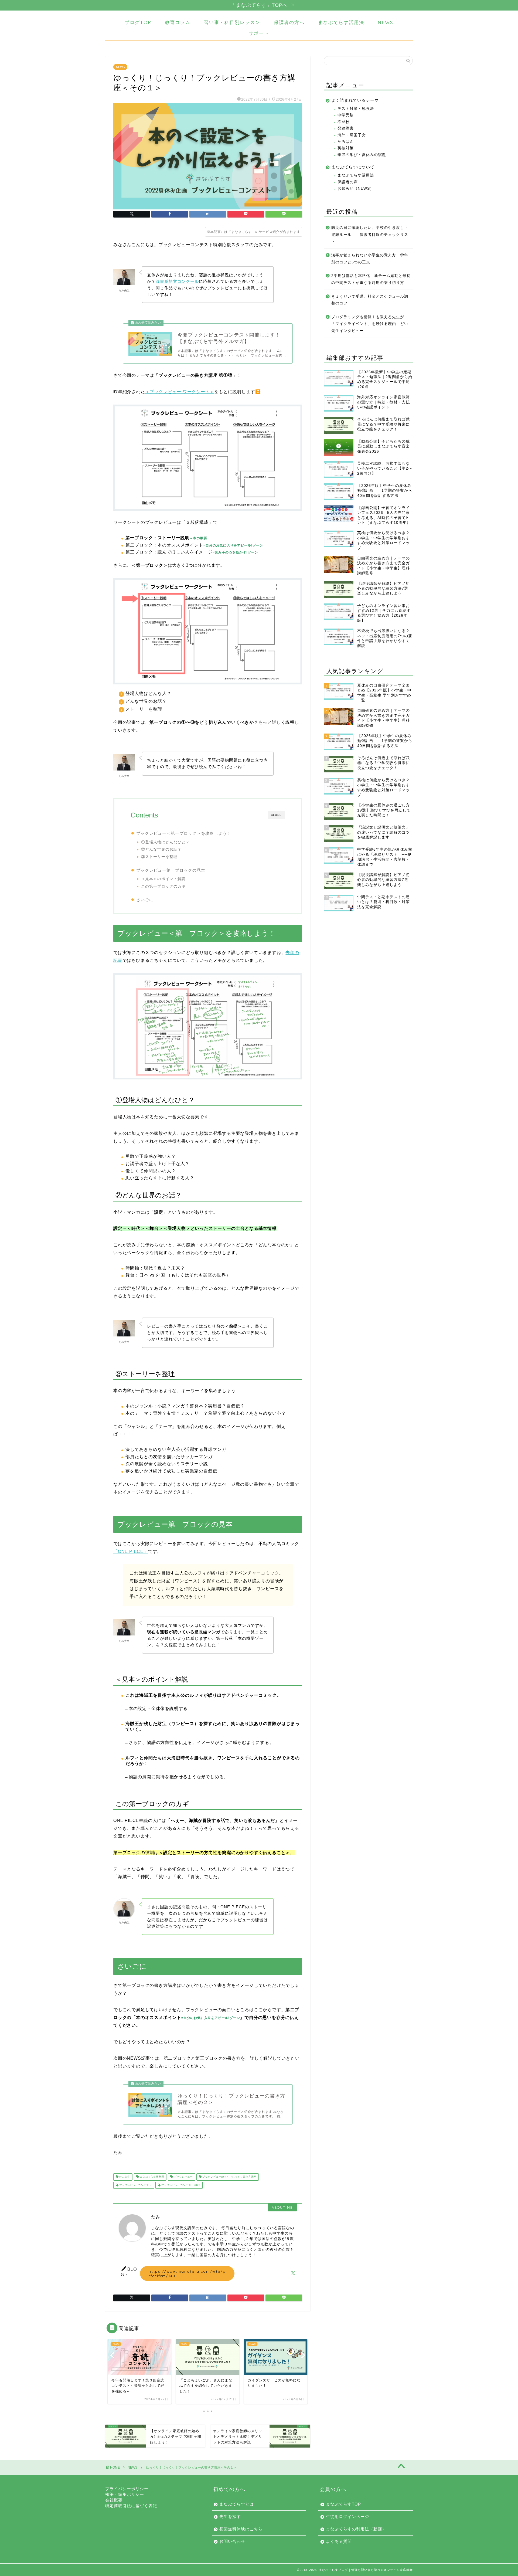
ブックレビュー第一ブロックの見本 (171, 870)
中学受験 (346, 115)
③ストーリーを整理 (159, 857)
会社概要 (114, 2500)
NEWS (386, 22)
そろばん (346, 142)
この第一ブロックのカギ (163, 886)
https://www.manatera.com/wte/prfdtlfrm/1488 (187, 2273)
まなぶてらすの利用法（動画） (356, 2529)
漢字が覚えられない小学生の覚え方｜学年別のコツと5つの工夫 (370, 259)
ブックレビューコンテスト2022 (180, 2185)
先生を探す (230, 2516)
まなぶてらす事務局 (151, 2177)
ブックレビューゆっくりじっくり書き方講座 (229, 2177)
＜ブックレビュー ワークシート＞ (180, 392)
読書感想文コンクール (177, 281)
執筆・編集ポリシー (125, 2494)
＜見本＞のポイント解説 (163, 879)
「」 (131, 1551)
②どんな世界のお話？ (161, 849)
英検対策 (346, 148)
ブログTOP (138, 22)
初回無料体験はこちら (241, 2529)
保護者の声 (348, 182)
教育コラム (178, 22)
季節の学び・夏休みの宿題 (362, 155)
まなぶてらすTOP (343, 2504)
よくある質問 (339, 2541)
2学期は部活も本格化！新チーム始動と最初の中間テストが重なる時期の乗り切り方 (371, 279)
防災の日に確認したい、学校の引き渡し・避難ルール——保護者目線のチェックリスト (370, 235)
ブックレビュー (183, 2177)
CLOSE (276, 815)
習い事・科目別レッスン (232, 22)
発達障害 (346, 128)
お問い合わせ (232, 2541)
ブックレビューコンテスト (135, 2185)
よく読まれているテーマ (355, 100)
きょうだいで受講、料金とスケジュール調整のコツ (370, 300)
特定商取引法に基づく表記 (131, 2506)
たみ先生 (124, 2177)
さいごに (145, 900)
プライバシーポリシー (127, 2489)
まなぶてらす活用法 (341, 22)
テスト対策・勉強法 (356, 109)
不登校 (344, 122)
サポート (259, 33)
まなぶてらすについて (353, 167)
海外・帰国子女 (352, 135)
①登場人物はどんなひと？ (165, 842)
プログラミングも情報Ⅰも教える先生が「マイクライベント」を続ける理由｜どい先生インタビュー (370, 324)
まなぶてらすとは (237, 2504)
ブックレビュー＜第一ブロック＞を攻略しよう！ (184, 833)
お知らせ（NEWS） (356, 189)
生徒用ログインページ (347, 2516)
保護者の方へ (289, 22)
